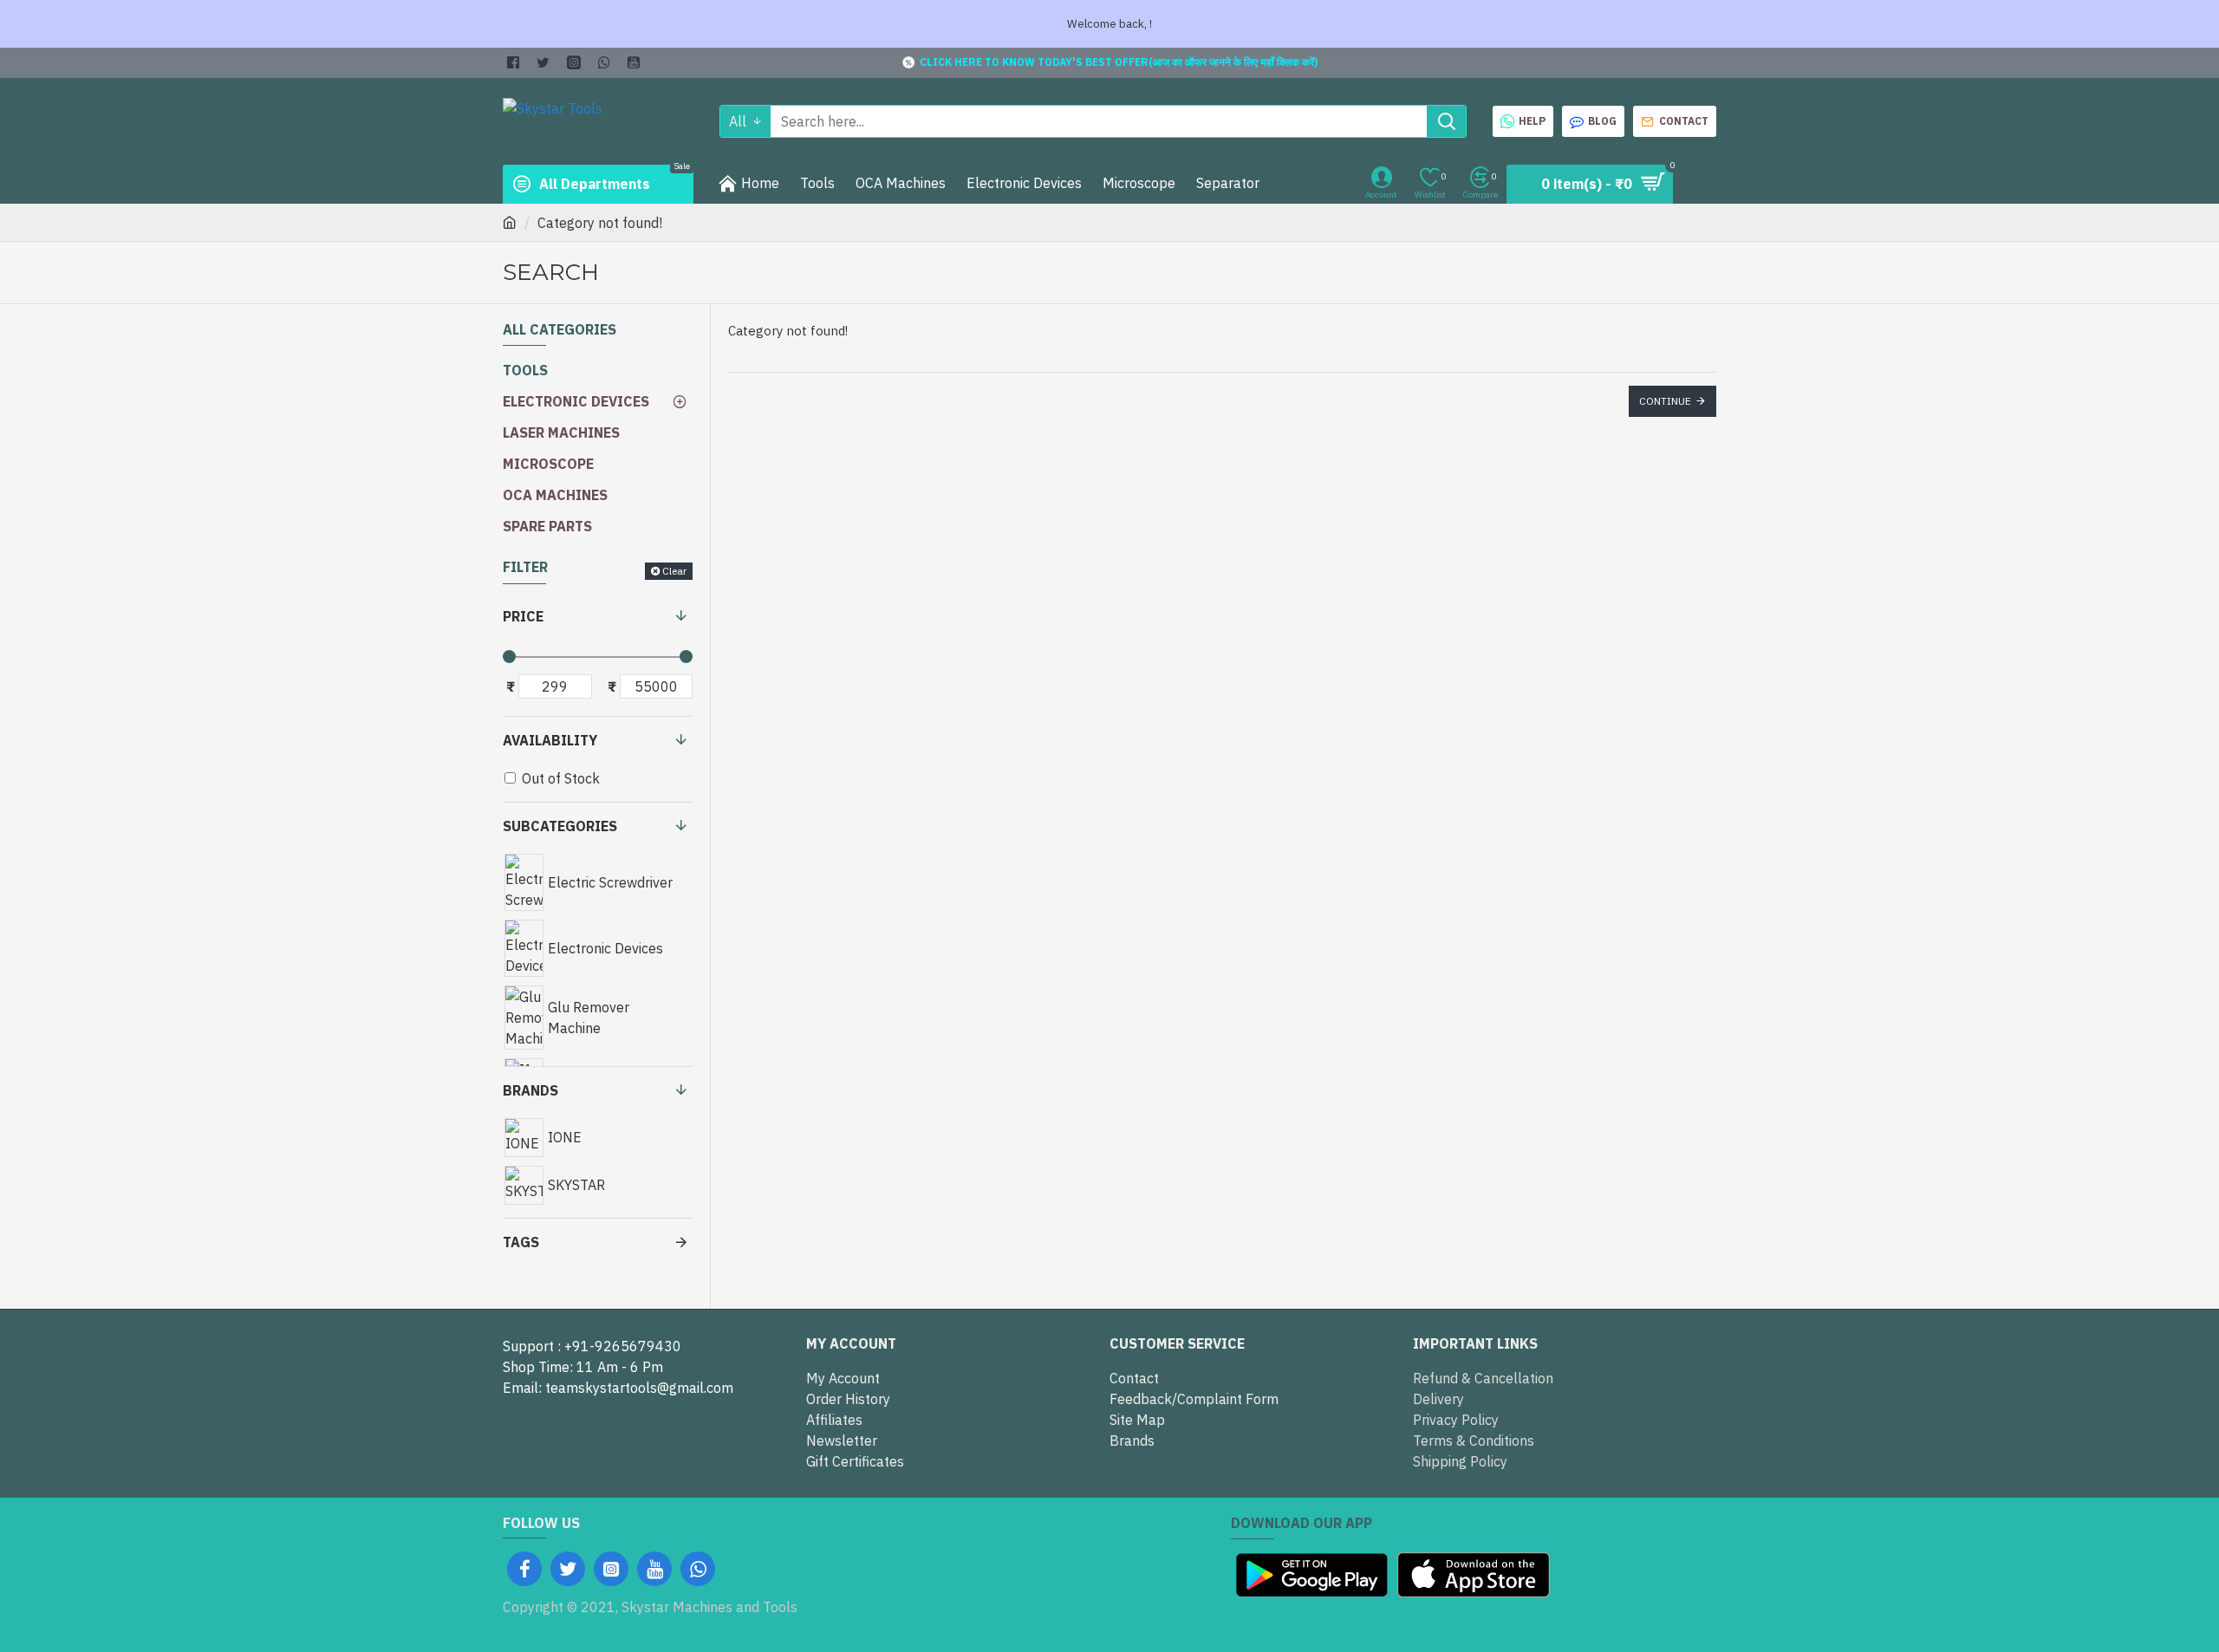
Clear (674, 571)
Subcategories (560, 826)
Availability (550, 740)
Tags (521, 1242)
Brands (530, 1090)
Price (523, 616)
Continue (1665, 401)
